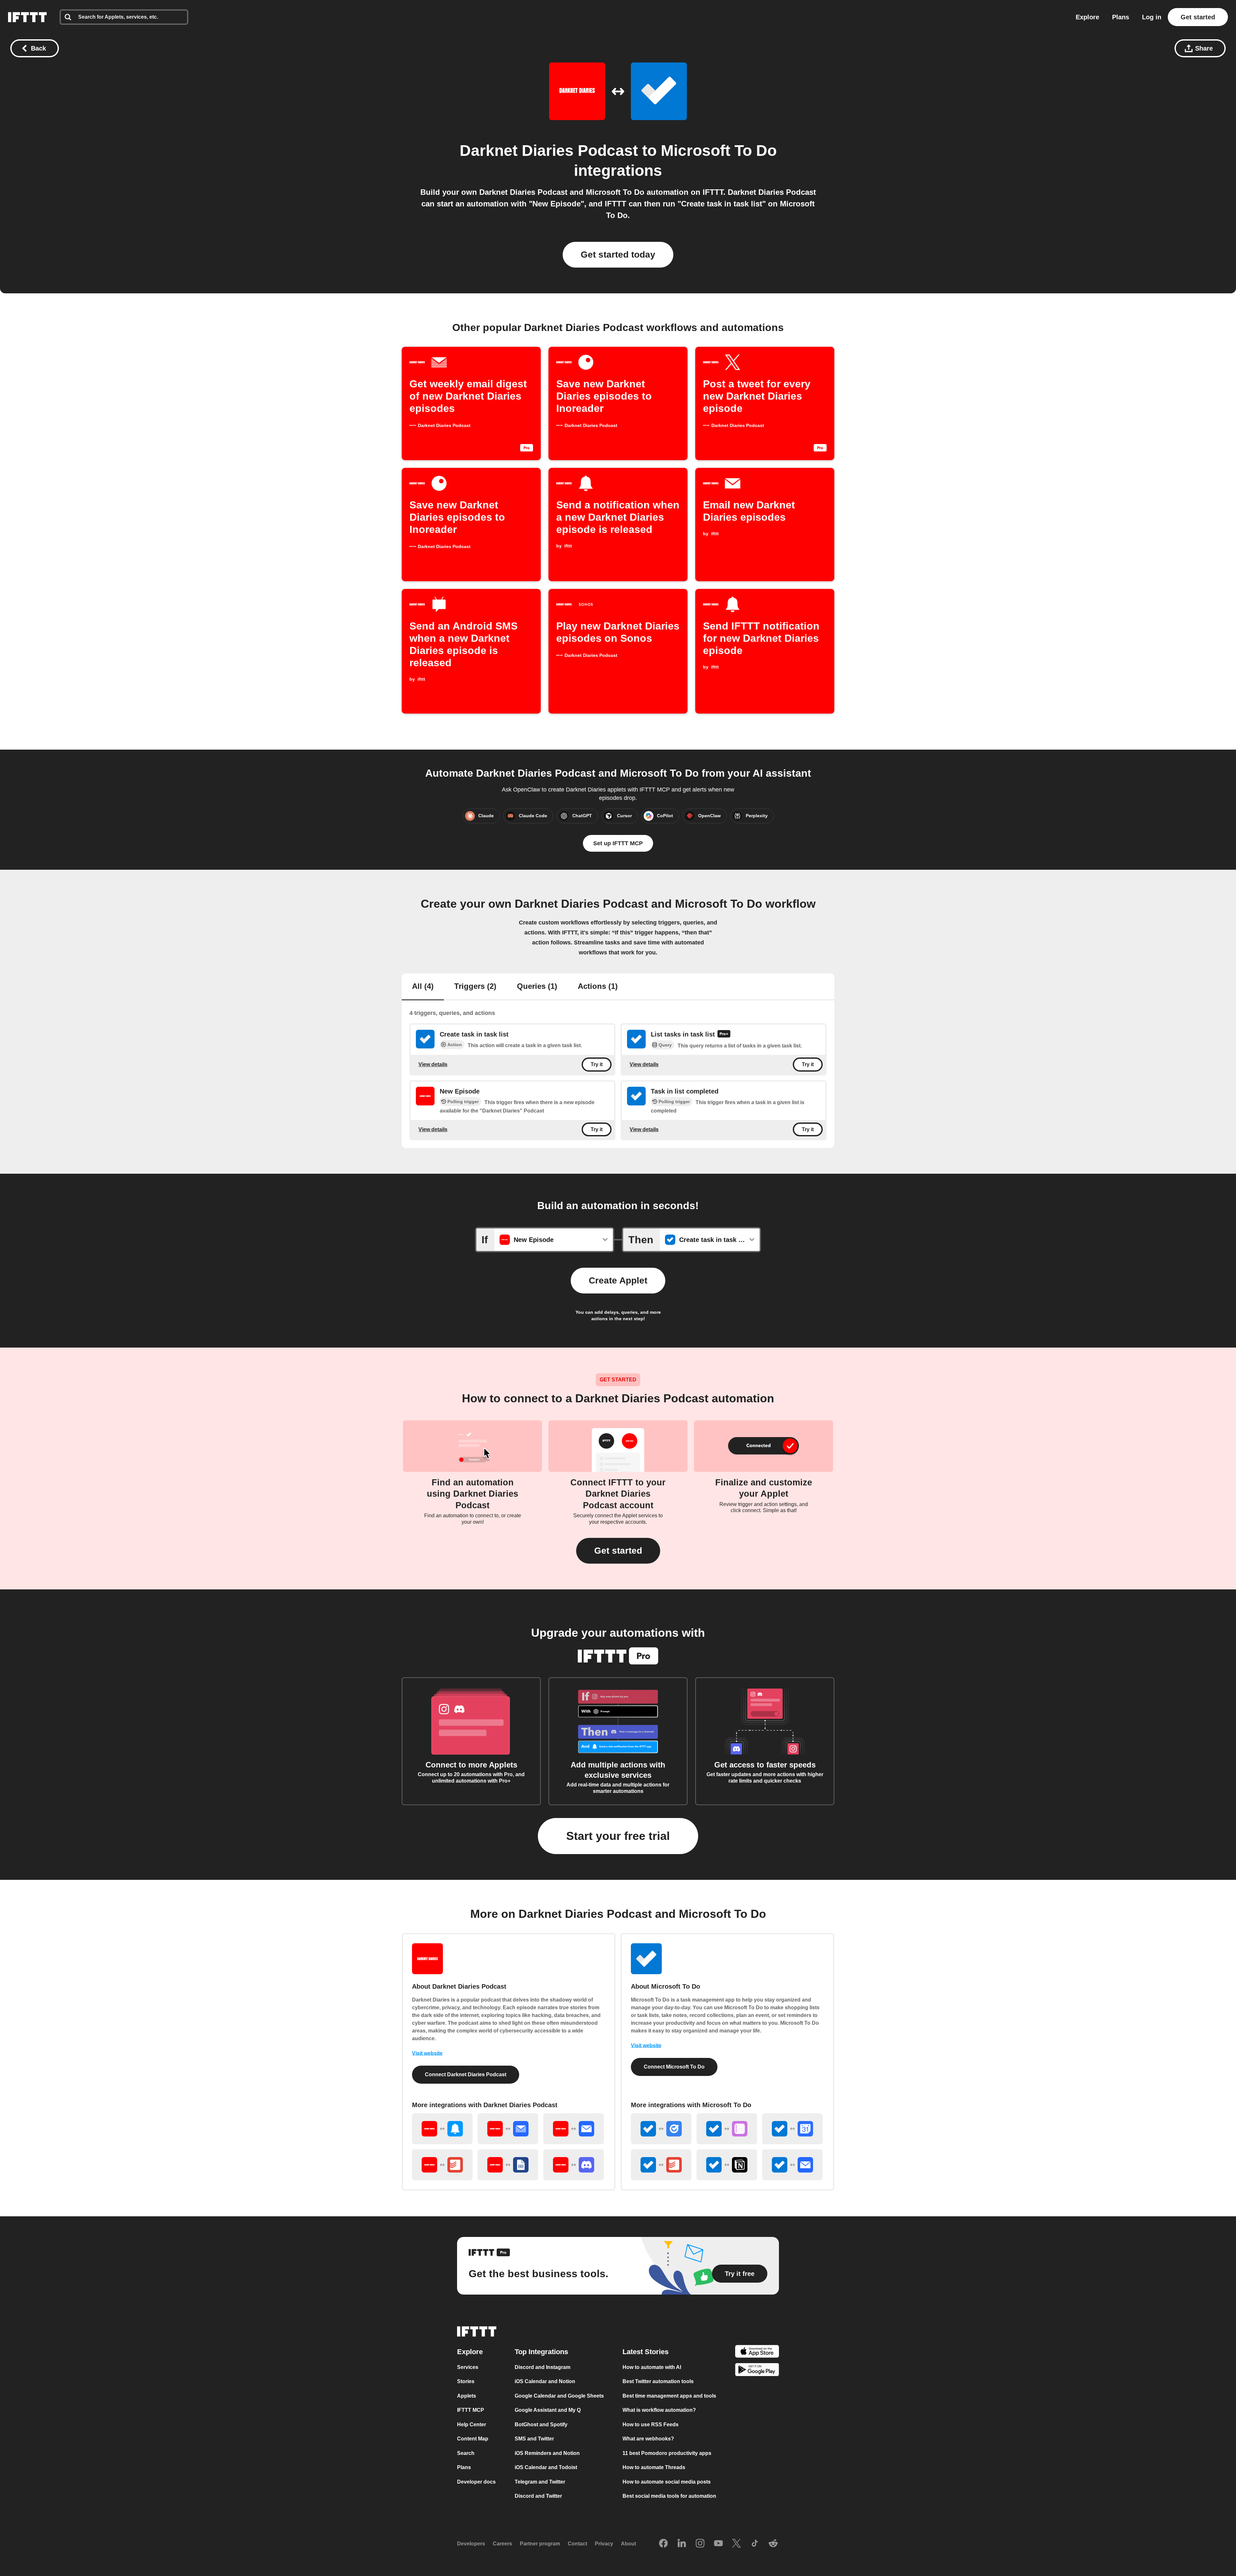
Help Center (472, 2424)
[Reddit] (773, 2544)
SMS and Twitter (534, 2439)
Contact (577, 2544)
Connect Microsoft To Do (674, 2067)
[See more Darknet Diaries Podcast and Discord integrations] (574, 2165)
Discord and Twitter (538, 2496)
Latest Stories (646, 2352)
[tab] (423, 987)
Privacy (604, 2544)
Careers (502, 2544)
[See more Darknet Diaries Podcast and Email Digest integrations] (508, 2129)
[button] (618, 1551)
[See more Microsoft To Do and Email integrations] (792, 2165)
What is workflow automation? (659, 2410)
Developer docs (476, 2482)
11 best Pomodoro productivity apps (667, 2453)
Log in (1152, 17)
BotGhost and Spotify (541, 2424)
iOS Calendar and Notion (545, 2381)
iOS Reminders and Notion (547, 2453)
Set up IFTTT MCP (618, 843)
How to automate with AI (652, 2367)
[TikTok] (755, 2544)
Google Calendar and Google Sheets (559, 2396)
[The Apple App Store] (757, 2352)
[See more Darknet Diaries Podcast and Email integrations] (574, 2129)
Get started (1198, 17)
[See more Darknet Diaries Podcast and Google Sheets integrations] (508, 2165)
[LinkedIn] (682, 2544)
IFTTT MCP (471, 2410)
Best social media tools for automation (669, 2496)
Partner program (540, 2544)
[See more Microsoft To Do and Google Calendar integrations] (792, 2129)
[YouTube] (718, 2544)
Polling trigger (463, 1102)
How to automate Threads (654, 2467)
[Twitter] (736, 2544)
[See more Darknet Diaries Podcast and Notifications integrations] (442, 2129)
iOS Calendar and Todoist (546, 2467)
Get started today (618, 255)
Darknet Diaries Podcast (549, 151)
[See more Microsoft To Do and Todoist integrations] (661, 2165)
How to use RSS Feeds (651, 2424)
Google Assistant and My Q (548, 2410)
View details (433, 1064)
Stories (466, 2381)
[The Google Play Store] (757, 2371)
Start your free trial (618, 1836)
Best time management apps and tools (669, 2396)
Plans (1121, 17)
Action (455, 1045)
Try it (597, 1064)
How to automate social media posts (667, 2482)
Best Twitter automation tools (658, 2381)
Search (466, 2453)
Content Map (473, 2439)
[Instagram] (700, 2544)
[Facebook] (663, 2544)
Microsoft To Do (719, 151)
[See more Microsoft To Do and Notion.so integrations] (727, 2165)
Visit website (427, 2053)
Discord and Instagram (543, 2367)
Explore (1087, 17)
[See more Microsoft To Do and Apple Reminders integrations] (727, 2129)
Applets (467, 2396)
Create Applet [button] (618, 1280)
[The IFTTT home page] (27, 17)
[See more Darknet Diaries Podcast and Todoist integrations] (442, 2165)
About (628, 2544)
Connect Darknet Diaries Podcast (466, 2074)
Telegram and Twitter (540, 2482)
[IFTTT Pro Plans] (724, 1035)
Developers (471, 2544)
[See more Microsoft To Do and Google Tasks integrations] (661, 2129)
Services (468, 2367)
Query (665, 1045)
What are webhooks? (648, 2439)
